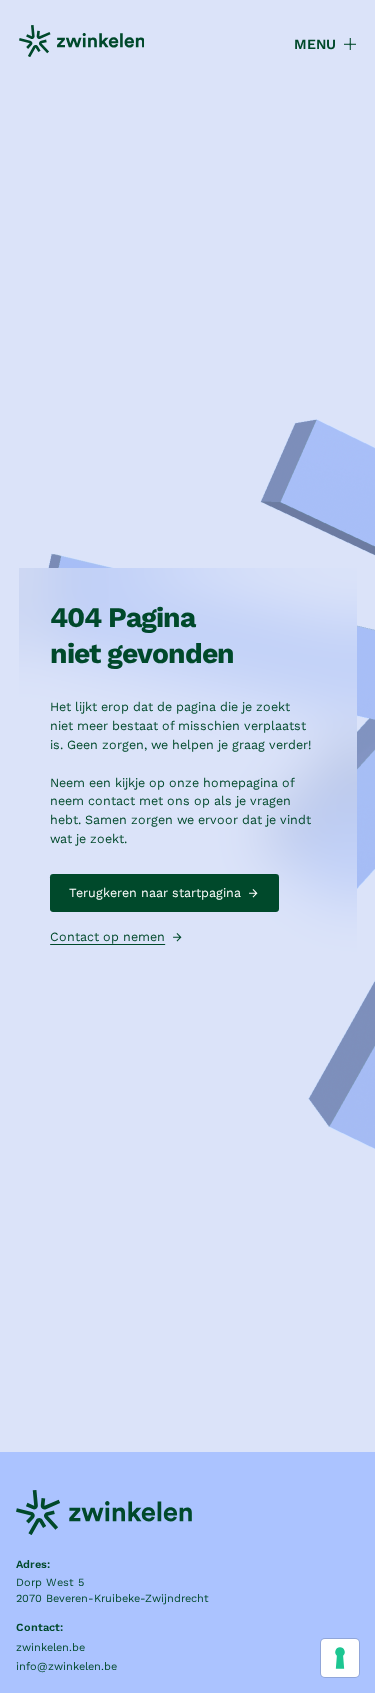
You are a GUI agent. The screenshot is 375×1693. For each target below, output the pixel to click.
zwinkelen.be (50, 1647)
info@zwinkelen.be (66, 1666)
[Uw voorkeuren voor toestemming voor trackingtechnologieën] (340, 1658)
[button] (316, 44)
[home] (82, 44)
